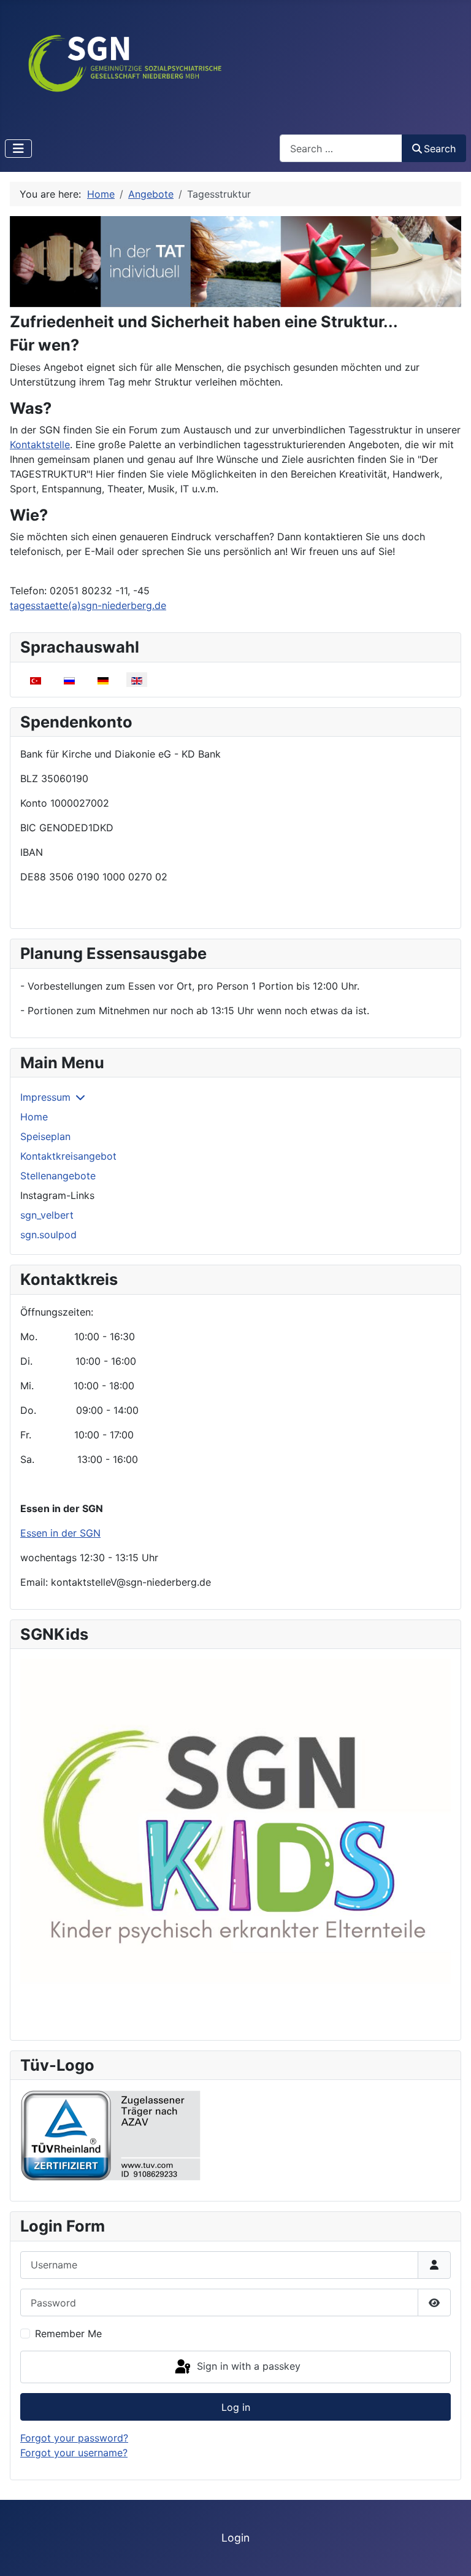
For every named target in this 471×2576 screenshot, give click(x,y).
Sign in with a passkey (247, 2366)
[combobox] (341, 148)
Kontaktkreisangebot (68, 1156)
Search (440, 149)
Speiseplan (45, 1136)
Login (235, 2538)
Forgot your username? (74, 2453)
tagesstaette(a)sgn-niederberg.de (88, 605)
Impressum (45, 1097)
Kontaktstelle (40, 444)
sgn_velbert (47, 1215)
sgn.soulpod (48, 1235)
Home (34, 1117)
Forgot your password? (74, 2438)
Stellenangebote (58, 1176)
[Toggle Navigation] (18, 149)
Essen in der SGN (60, 1533)
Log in (236, 2407)
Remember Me (68, 2334)
